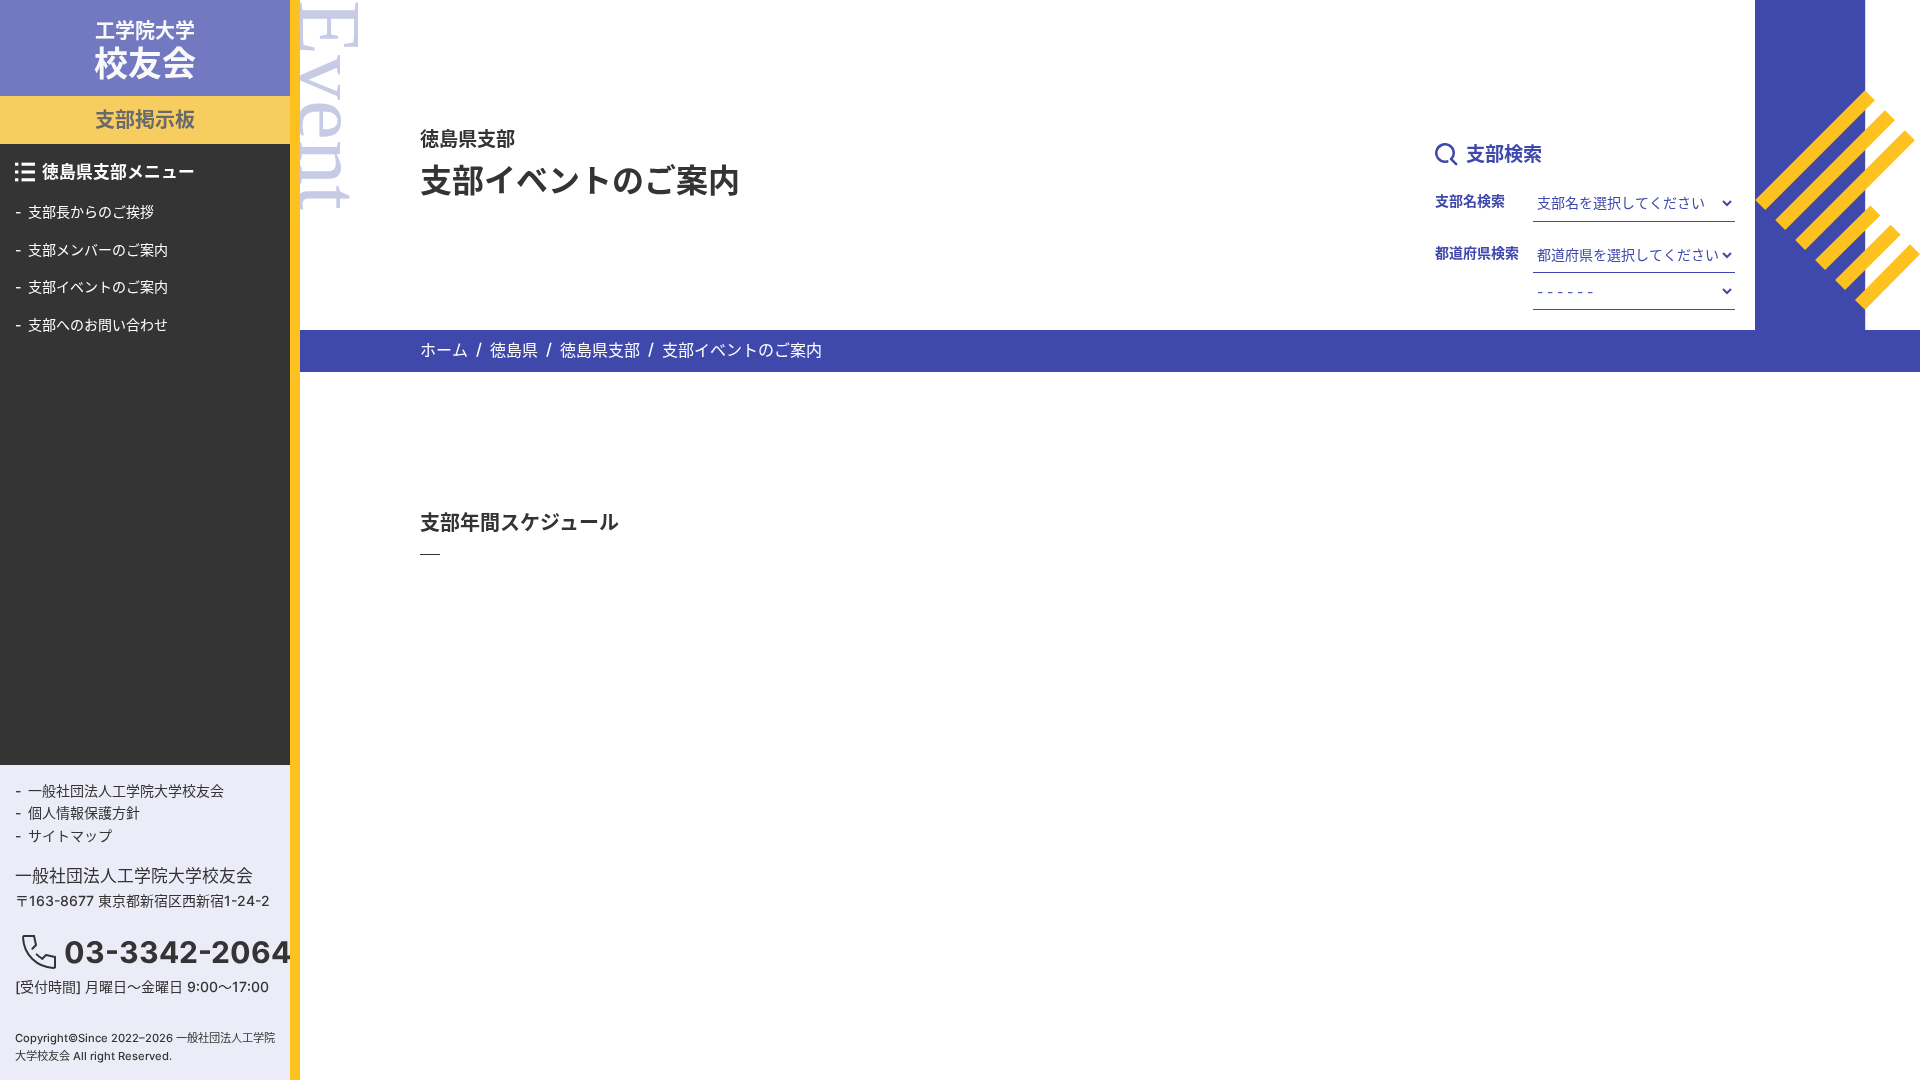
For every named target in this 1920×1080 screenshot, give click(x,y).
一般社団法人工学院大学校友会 (126, 790)
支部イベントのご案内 (98, 286)
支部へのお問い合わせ (98, 324)
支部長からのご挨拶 (91, 211)
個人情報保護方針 (84, 812)
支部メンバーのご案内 (98, 249)
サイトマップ (70, 835)
